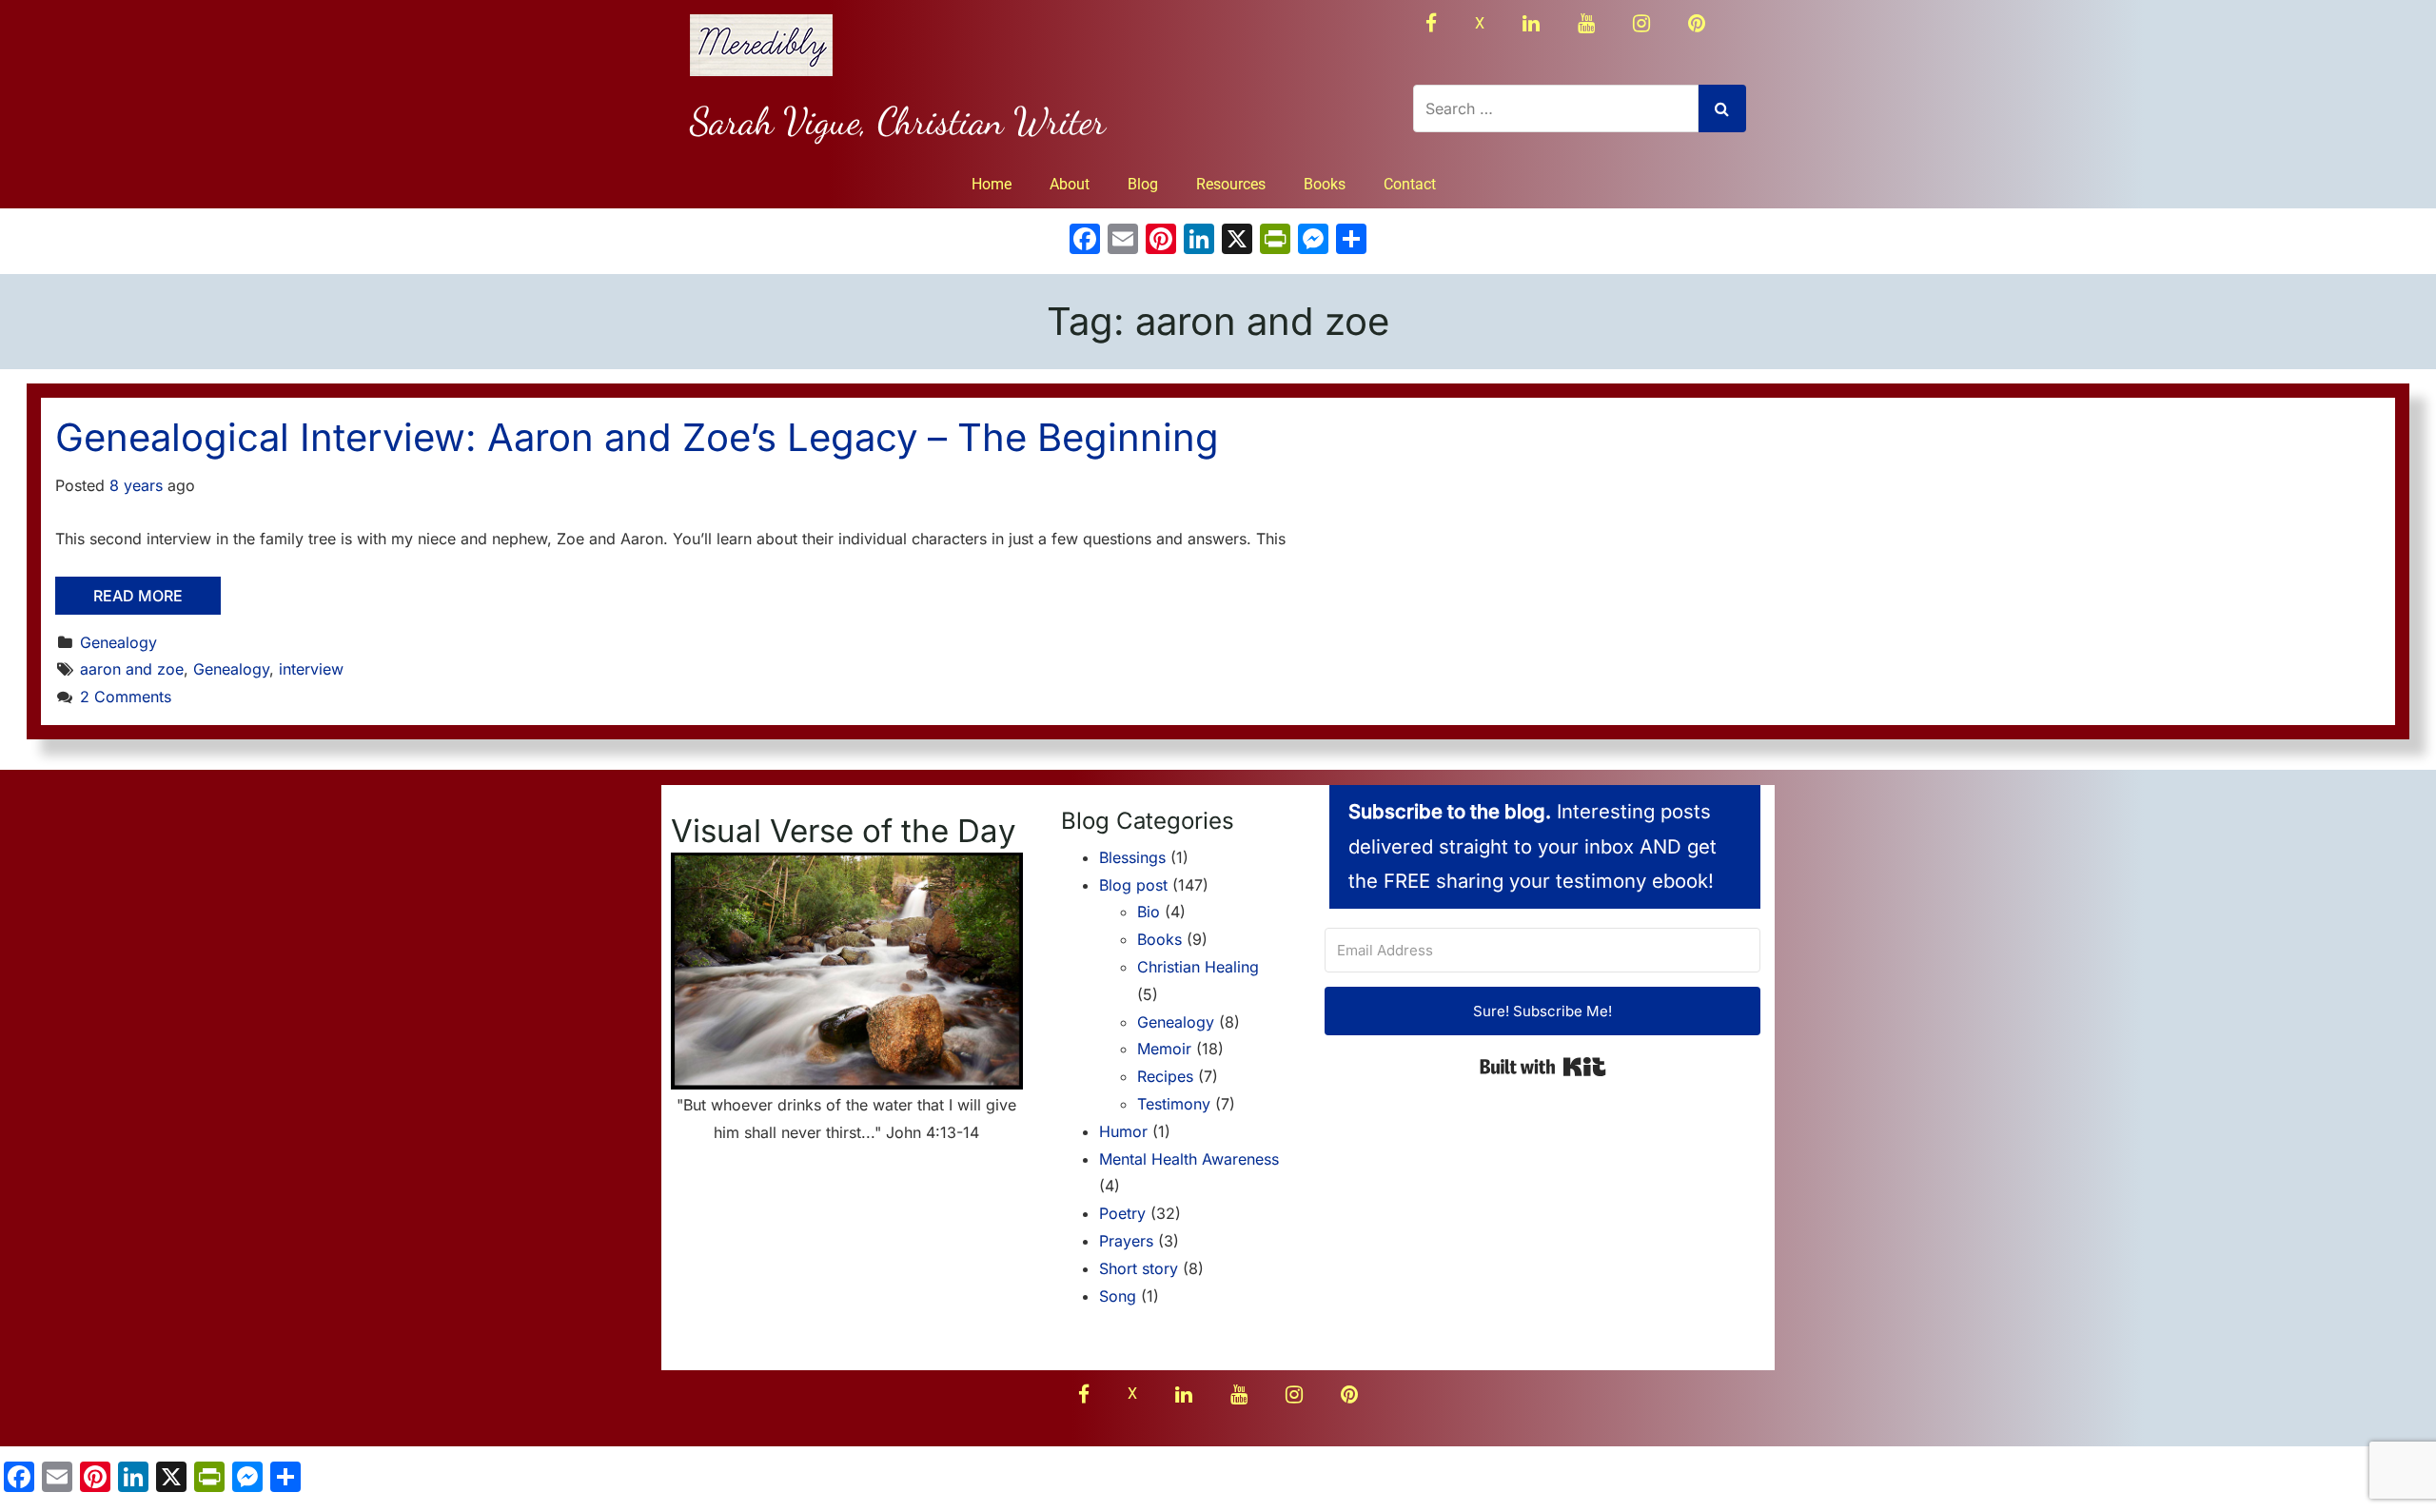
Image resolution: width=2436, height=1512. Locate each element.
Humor (1123, 1131)
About (1070, 184)
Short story (1139, 1268)
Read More (138, 596)
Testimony (1174, 1104)
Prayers (1126, 1241)
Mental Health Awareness (1189, 1159)
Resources (1231, 184)
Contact (1410, 184)
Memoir (1164, 1049)
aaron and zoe (132, 669)
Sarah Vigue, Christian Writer (898, 121)
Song (1118, 1296)
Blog (1143, 184)
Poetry (1122, 1213)
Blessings (1132, 857)
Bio (1149, 912)
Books (1325, 184)
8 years (136, 485)
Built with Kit (1543, 1067)
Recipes (1165, 1076)
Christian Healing (1198, 967)
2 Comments (126, 697)
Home (992, 184)
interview (311, 669)
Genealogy (118, 642)
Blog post (1133, 885)
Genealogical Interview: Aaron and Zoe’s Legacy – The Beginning (637, 437)
